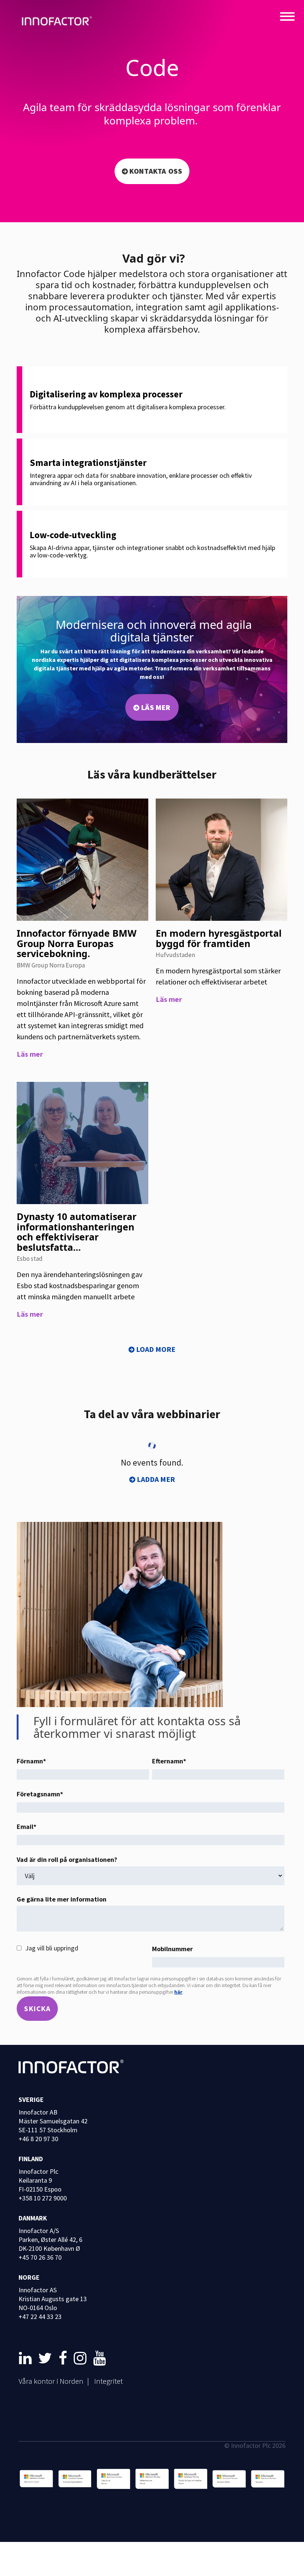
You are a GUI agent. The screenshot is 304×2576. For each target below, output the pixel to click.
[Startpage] (59, 22)
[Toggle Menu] (287, 17)
